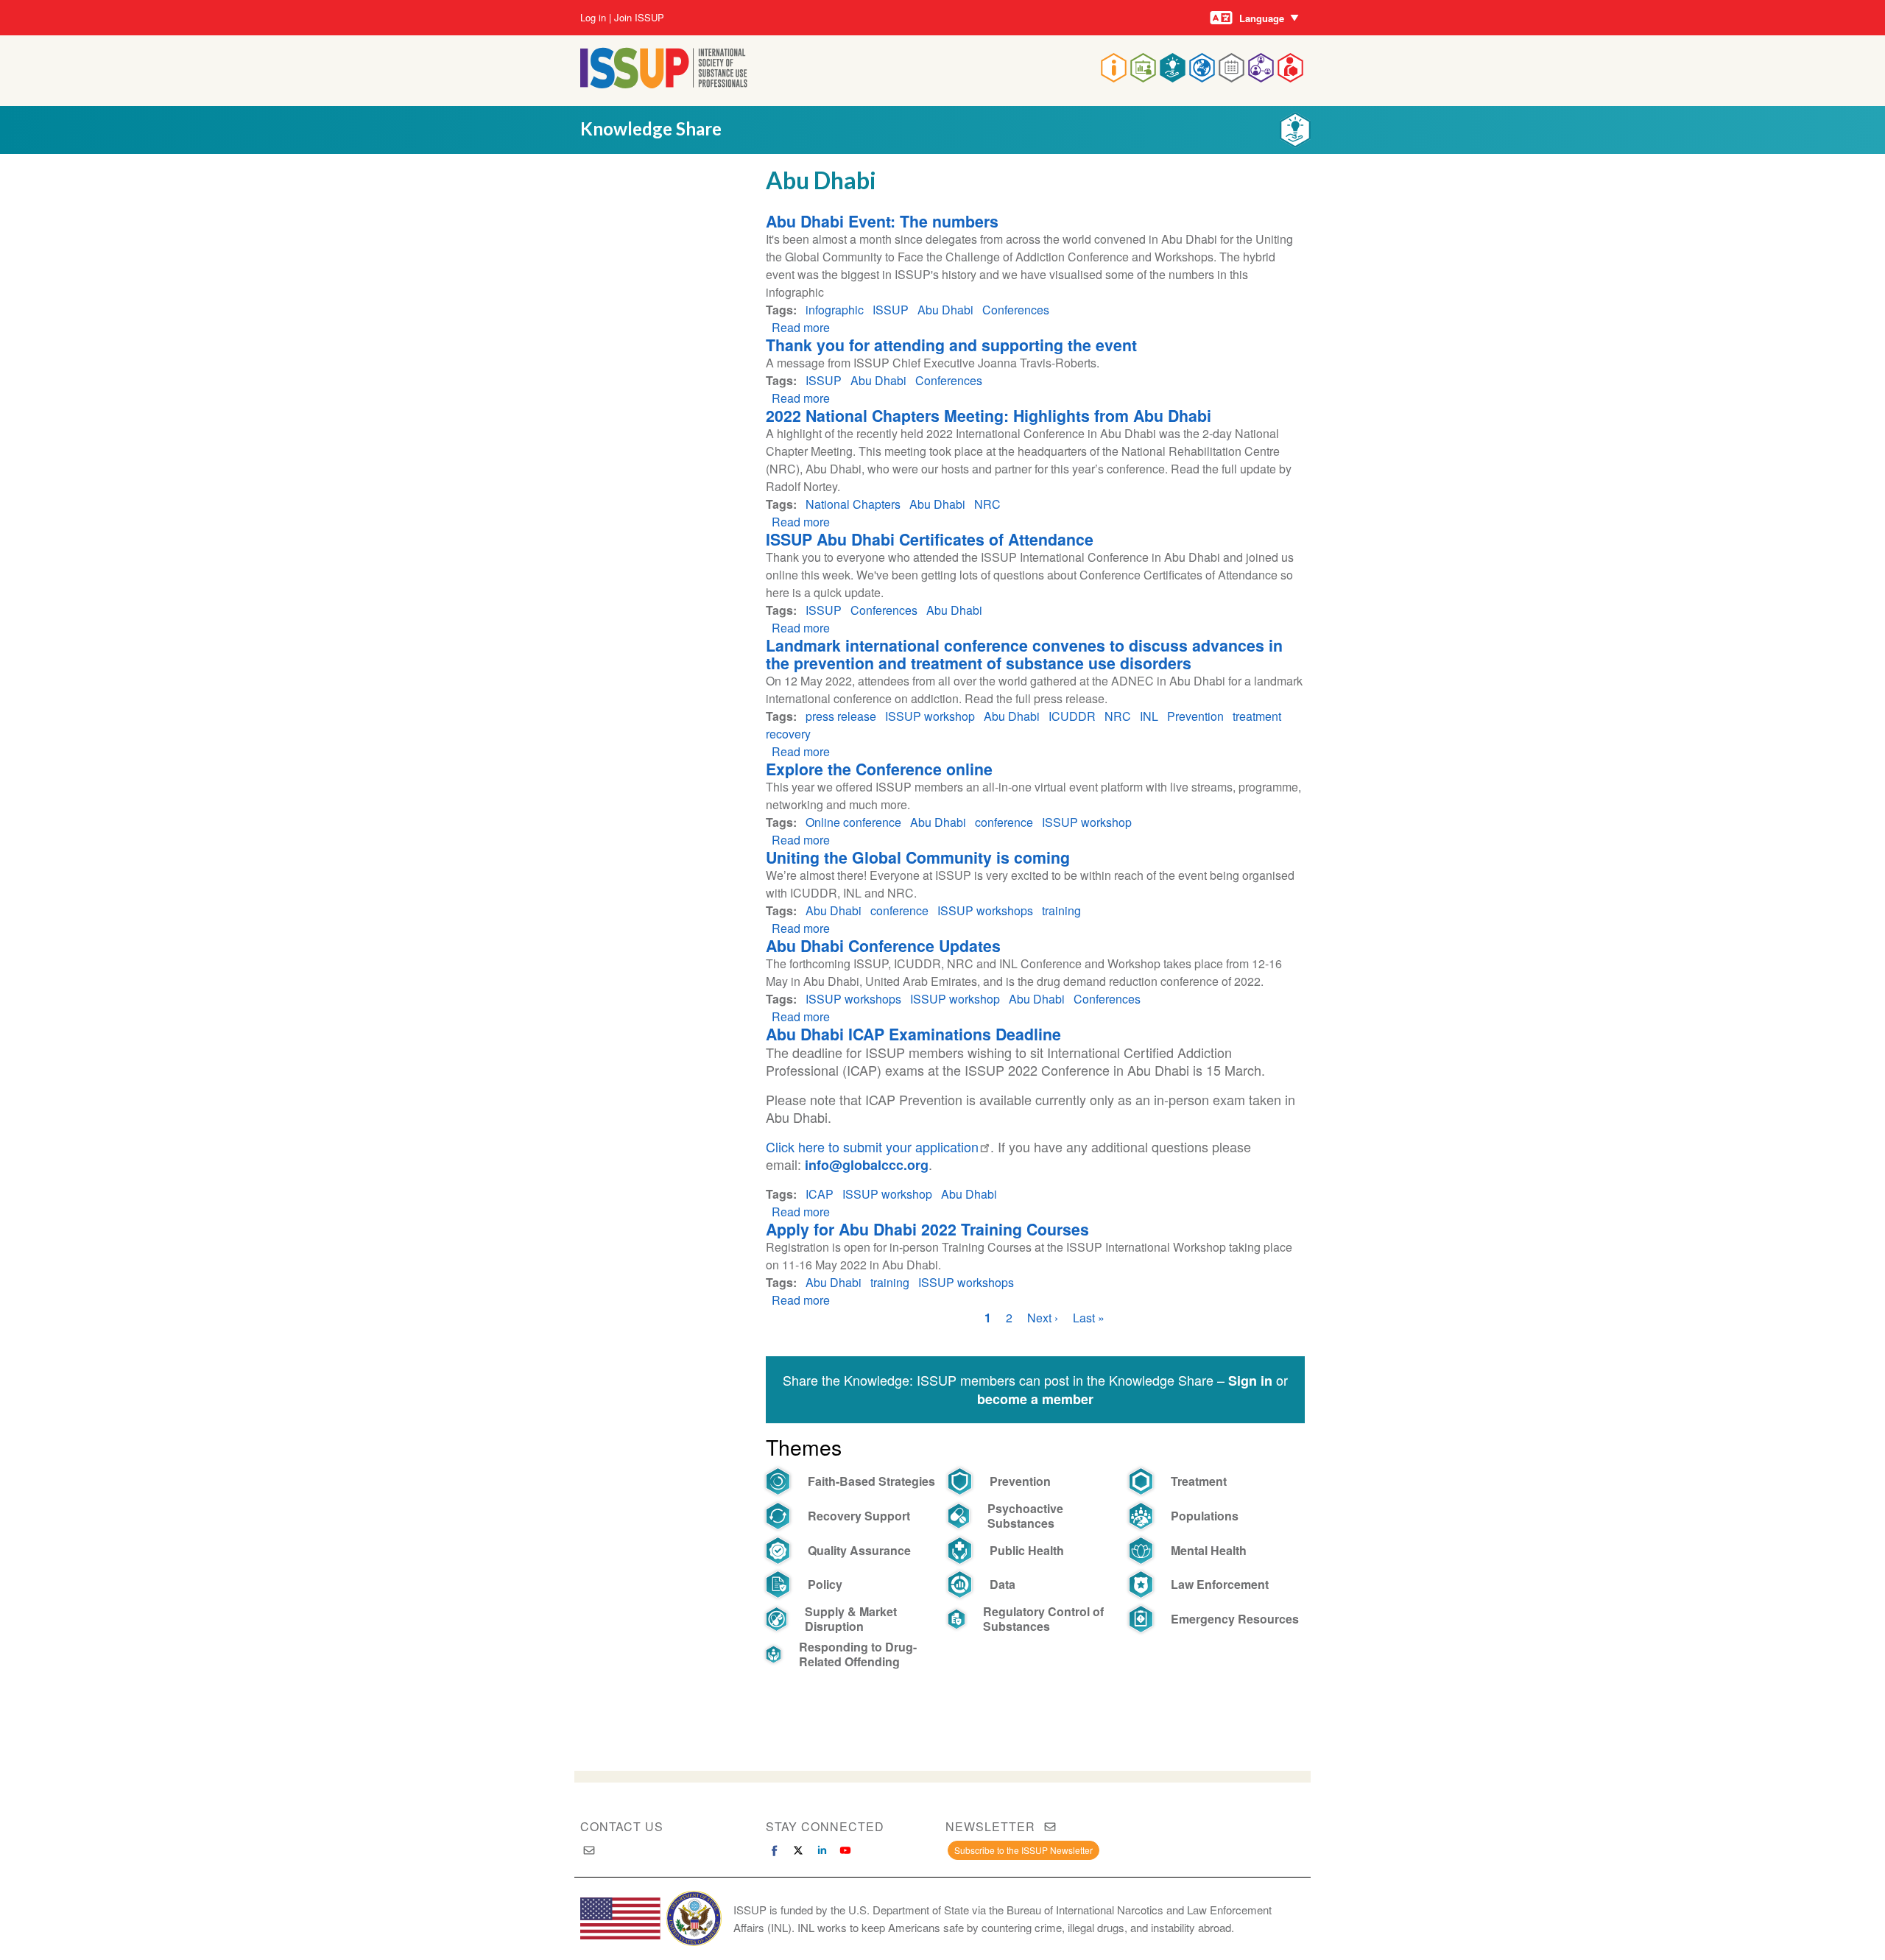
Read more (801, 327)
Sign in (1250, 1381)
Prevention (1195, 716)
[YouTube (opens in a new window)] (845, 1850)
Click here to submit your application (872, 1146)
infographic (835, 310)
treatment (1257, 716)
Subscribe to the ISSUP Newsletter (1023, 1850)
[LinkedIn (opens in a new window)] (822, 1850)
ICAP (820, 1194)
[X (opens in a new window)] (798, 1850)
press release (841, 716)
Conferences (1016, 310)
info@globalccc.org (867, 1165)
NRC (987, 504)
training (1061, 910)
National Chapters (853, 504)
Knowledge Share (651, 128)
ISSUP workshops (985, 910)
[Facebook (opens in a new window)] (775, 1850)
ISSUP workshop (930, 716)
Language (1262, 18)
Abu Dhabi (945, 310)
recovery (788, 734)
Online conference (853, 822)
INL (1149, 716)
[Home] (664, 84)
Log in (593, 18)
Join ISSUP (639, 18)
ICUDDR (1072, 716)
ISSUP (891, 310)
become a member (1035, 1399)
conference (1004, 822)
